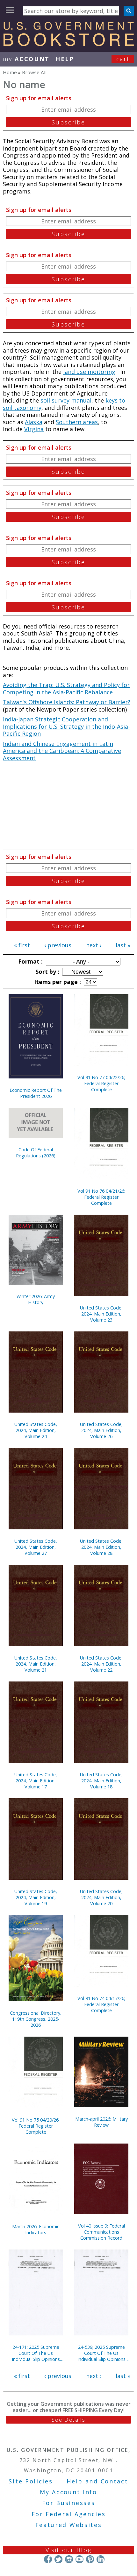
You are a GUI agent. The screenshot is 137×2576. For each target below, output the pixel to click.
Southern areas (77, 422)
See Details (68, 2420)
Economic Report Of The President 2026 (36, 1093)
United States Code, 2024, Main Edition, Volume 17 (36, 1781)
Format (30, 961)
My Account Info (68, 2492)
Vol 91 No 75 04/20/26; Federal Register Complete (36, 2126)
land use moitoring (89, 372)
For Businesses (69, 2503)
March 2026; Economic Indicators (36, 2229)
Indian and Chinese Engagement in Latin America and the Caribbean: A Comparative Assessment (62, 751)
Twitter (58, 2559)
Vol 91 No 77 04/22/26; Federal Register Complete (101, 1083)
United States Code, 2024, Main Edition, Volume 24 (36, 1430)
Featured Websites (69, 2525)
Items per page (57, 982)
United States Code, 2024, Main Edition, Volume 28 (101, 1547)
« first (22, 945)
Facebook (48, 2559)
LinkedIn (101, 2559)
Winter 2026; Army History (36, 1299)
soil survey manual (66, 400)
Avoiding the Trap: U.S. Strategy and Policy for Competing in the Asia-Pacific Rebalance (66, 688)
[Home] (68, 44)
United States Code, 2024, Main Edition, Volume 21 (36, 1664)
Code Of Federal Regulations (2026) (36, 1153)
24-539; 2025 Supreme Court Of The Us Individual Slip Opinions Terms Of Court (101, 2353)
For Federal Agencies (69, 2514)
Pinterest (90, 2559)
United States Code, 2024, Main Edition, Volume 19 (36, 1897)
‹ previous (58, 945)
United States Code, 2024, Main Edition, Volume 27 (36, 1547)
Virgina (34, 429)
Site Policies (31, 2481)
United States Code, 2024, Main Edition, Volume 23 (101, 1314)
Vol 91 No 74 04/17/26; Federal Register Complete (101, 2004)
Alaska (34, 422)
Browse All (34, 72)
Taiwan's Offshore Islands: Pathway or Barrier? (67, 702)
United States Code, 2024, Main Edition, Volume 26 (101, 1430)
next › (94, 945)
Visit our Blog (69, 2550)
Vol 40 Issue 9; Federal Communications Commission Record (101, 2232)
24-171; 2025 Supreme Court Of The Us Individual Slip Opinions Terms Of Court (36, 2353)
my (26, 59)
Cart (123, 59)
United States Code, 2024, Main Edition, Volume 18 (101, 1781)
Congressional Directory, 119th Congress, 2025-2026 (36, 2019)
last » (123, 945)
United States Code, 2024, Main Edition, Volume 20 (101, 1897)
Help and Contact (97, 2481)
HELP (65, 59)
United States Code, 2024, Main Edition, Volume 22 (101, 1664)
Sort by (47, 972)
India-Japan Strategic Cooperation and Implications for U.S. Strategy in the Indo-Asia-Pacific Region (66, 726)
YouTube (79, 2559)
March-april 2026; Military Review (101, 2122)
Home (10, 72)
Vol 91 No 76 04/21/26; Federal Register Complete (101, 1197)
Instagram (69, 2559)
